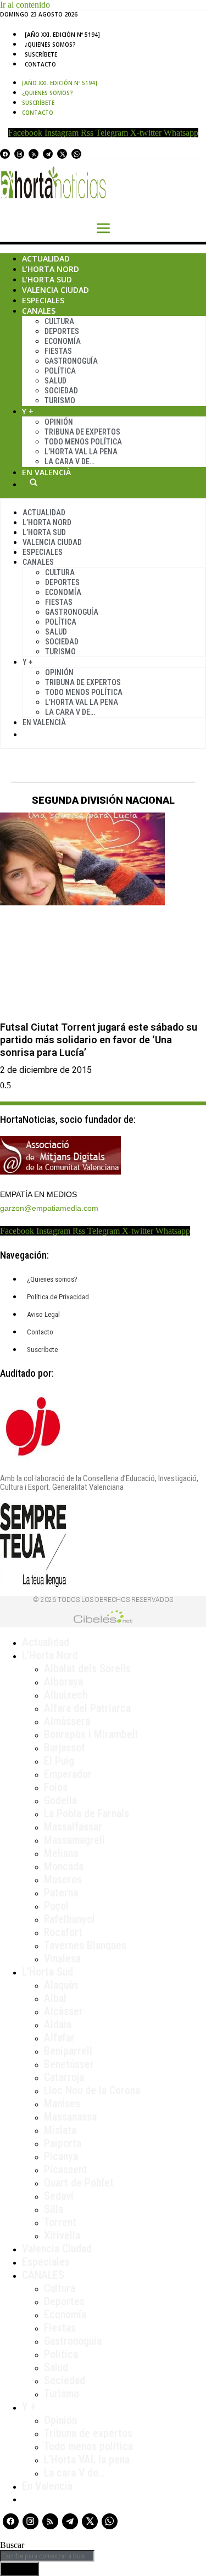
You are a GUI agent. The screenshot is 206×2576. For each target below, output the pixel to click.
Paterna (61, 1893)
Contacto (40, 64)
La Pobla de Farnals (87, 1813)
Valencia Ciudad (55, 290)
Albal (55, 1998)
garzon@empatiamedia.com (49, 1208)
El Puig (59, 1761)
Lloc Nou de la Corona (92, 2090)
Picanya (61, 2156)
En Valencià (46, 472)
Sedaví (59, 2196)
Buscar (34, 482)
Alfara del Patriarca (87, 1708)
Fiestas (58, 351)
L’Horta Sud (47, 279)
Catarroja (64, 2077)
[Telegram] (48, 154)
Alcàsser (63, 2011)
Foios (56, 1787)
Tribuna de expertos (82, 432)
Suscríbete (41, 54)
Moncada (64, 1866)
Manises (62, 2104)
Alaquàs (61, 1985)
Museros (63, 1879)
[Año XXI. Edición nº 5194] (62, 35)
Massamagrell (74, 1840)
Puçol (56, 1906)
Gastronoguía (71, 361)
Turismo (60, 400)
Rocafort (63, 1932)
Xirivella (62, 2235)
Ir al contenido (25, 5)
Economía (63, 341)
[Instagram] (19, 154)
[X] (62, 154)
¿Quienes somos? (50, 44)
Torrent (60, 2222)
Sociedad (61, 391)
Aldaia (58, 2024)
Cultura (59, 321)
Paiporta (63, 2143)
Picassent (66, 2169)
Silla (54, 2209)
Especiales (43, 300)
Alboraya (63, 1682)
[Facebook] (5, 154)
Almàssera (67, 1721)
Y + (28, 411)
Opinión (59, 422)
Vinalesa (62, 1959)
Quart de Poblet (79, 2183)
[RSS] (34, 154)
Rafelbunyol (69, 1919)
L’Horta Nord (51, 269)
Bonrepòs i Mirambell (91, 1734)
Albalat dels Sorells (87, 1668)
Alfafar (59, 2038)
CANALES (43, 2275)
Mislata (60, 2130)
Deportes (62, 331)
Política (60, 371)
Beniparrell (68, 2051)
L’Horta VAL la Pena (81, 452)
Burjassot (65, 1748)
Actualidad (46, 258)
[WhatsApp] (76, 154)
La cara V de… (69, 461)
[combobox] (47, 2556)
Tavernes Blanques (85, 1945)
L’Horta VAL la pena (87, 2460)
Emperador (68, 1774)
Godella (60, 1800)
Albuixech (66, 1695)
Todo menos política (83, 442)
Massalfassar (73, 1827)
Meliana (61, 1853)
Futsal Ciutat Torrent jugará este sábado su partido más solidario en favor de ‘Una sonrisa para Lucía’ (99, 1040)
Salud (55, 381)
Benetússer (69, 2064)
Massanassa (70, 2117)
